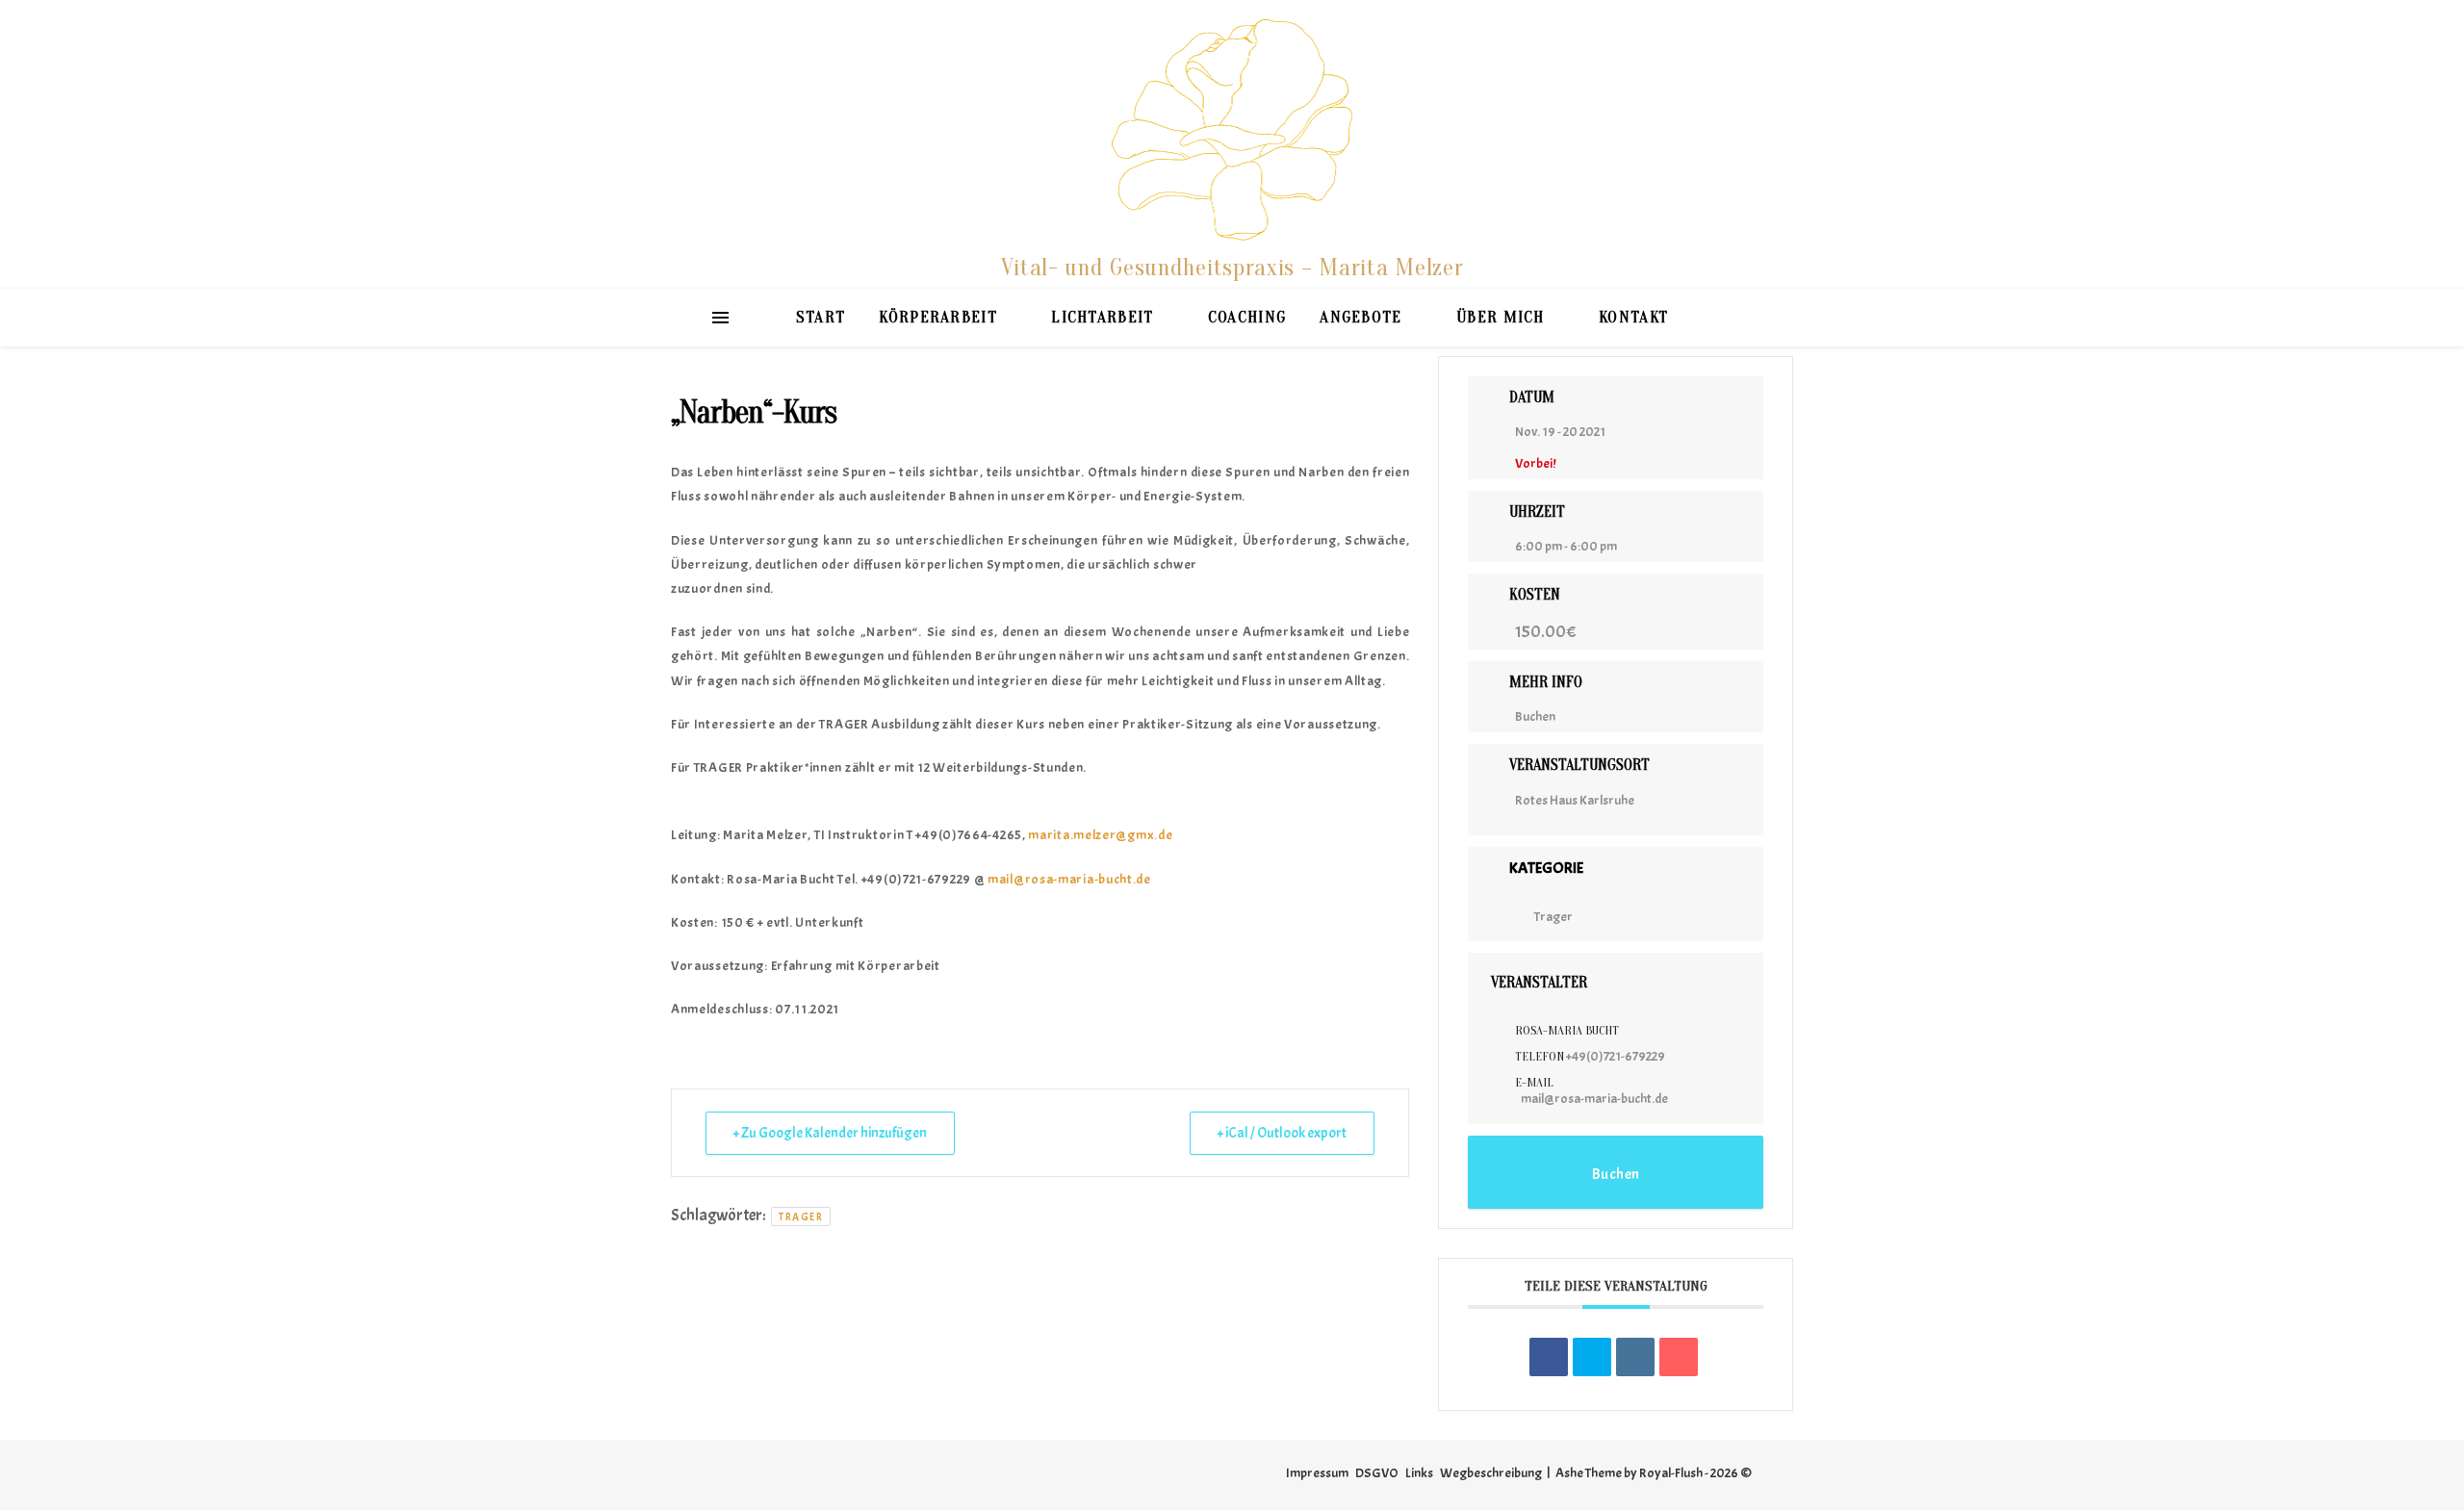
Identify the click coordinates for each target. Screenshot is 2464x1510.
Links (1419, 1473)
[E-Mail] (1679, 1357)
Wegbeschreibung (1491, 1473)
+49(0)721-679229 (1616, 1056)
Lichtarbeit (1102, 317)
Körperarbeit (938, 317)
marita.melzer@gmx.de (1100, 835)
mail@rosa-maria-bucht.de (1069, 879)
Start (821, 317)
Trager (801, 1216)
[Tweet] (1592, 1357)
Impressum (1317, 1473)
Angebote (1360, 317)
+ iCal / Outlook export (1282, 1133)
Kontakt (1633, 317)
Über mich (1501, 317)
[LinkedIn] (1635, 1357)
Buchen (1535, 717)
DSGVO (1377, 1473)
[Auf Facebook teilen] (1549, 1357)
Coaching (1247, 317)
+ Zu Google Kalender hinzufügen (830, 1133)
